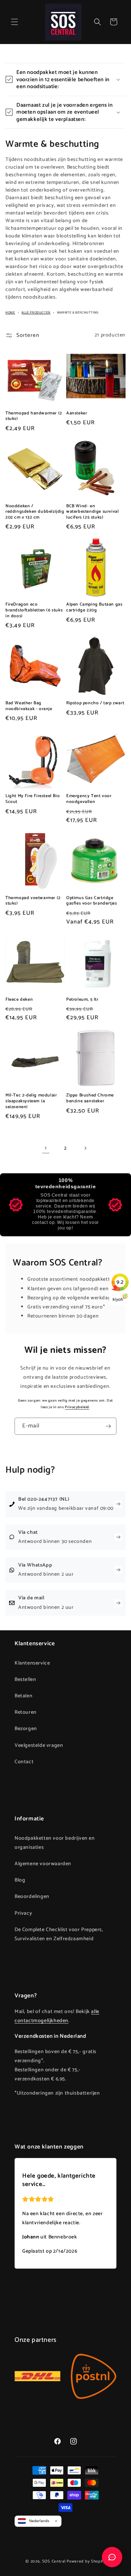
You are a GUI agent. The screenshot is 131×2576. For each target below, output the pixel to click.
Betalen (23, 1696)
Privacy (23, 1913)
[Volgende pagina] (85, 1148)
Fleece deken (19, 1000)
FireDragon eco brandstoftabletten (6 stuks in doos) (34, 610)
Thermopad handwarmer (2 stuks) (34, 416)
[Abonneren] (108, 1426)
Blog (20, 1880)
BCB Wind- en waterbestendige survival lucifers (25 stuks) (92, 512)
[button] (15, 22)
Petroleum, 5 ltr (82, 1000)
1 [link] (46, 1148)
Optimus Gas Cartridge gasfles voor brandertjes (92, 901)
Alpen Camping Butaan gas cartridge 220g (94, 607)
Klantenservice (32, 1663)
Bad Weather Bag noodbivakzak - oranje (29, 706)
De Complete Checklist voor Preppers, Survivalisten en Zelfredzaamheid (59, 1934)
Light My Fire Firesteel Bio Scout (33, 799)
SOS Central (54, 2561)
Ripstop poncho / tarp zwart (95, 703)
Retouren (26, 1712)
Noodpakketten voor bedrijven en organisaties (55, 1843)
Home (10, 313)
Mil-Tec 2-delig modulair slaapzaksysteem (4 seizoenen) (31, 1101)
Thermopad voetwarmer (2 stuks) (33, 901)
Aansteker (77, 413)
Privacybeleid (77, 1407)
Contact (24, 1762)
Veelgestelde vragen (39, 1746)
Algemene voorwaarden (43, 1864)
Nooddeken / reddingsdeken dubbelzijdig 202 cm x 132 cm (35, 512)
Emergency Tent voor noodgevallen (89, 799)
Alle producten (36, 313)
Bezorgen (26, 1729)
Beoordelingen (32, 1897)
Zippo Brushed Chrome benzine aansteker (90, 1098)
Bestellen (25, 1680)
